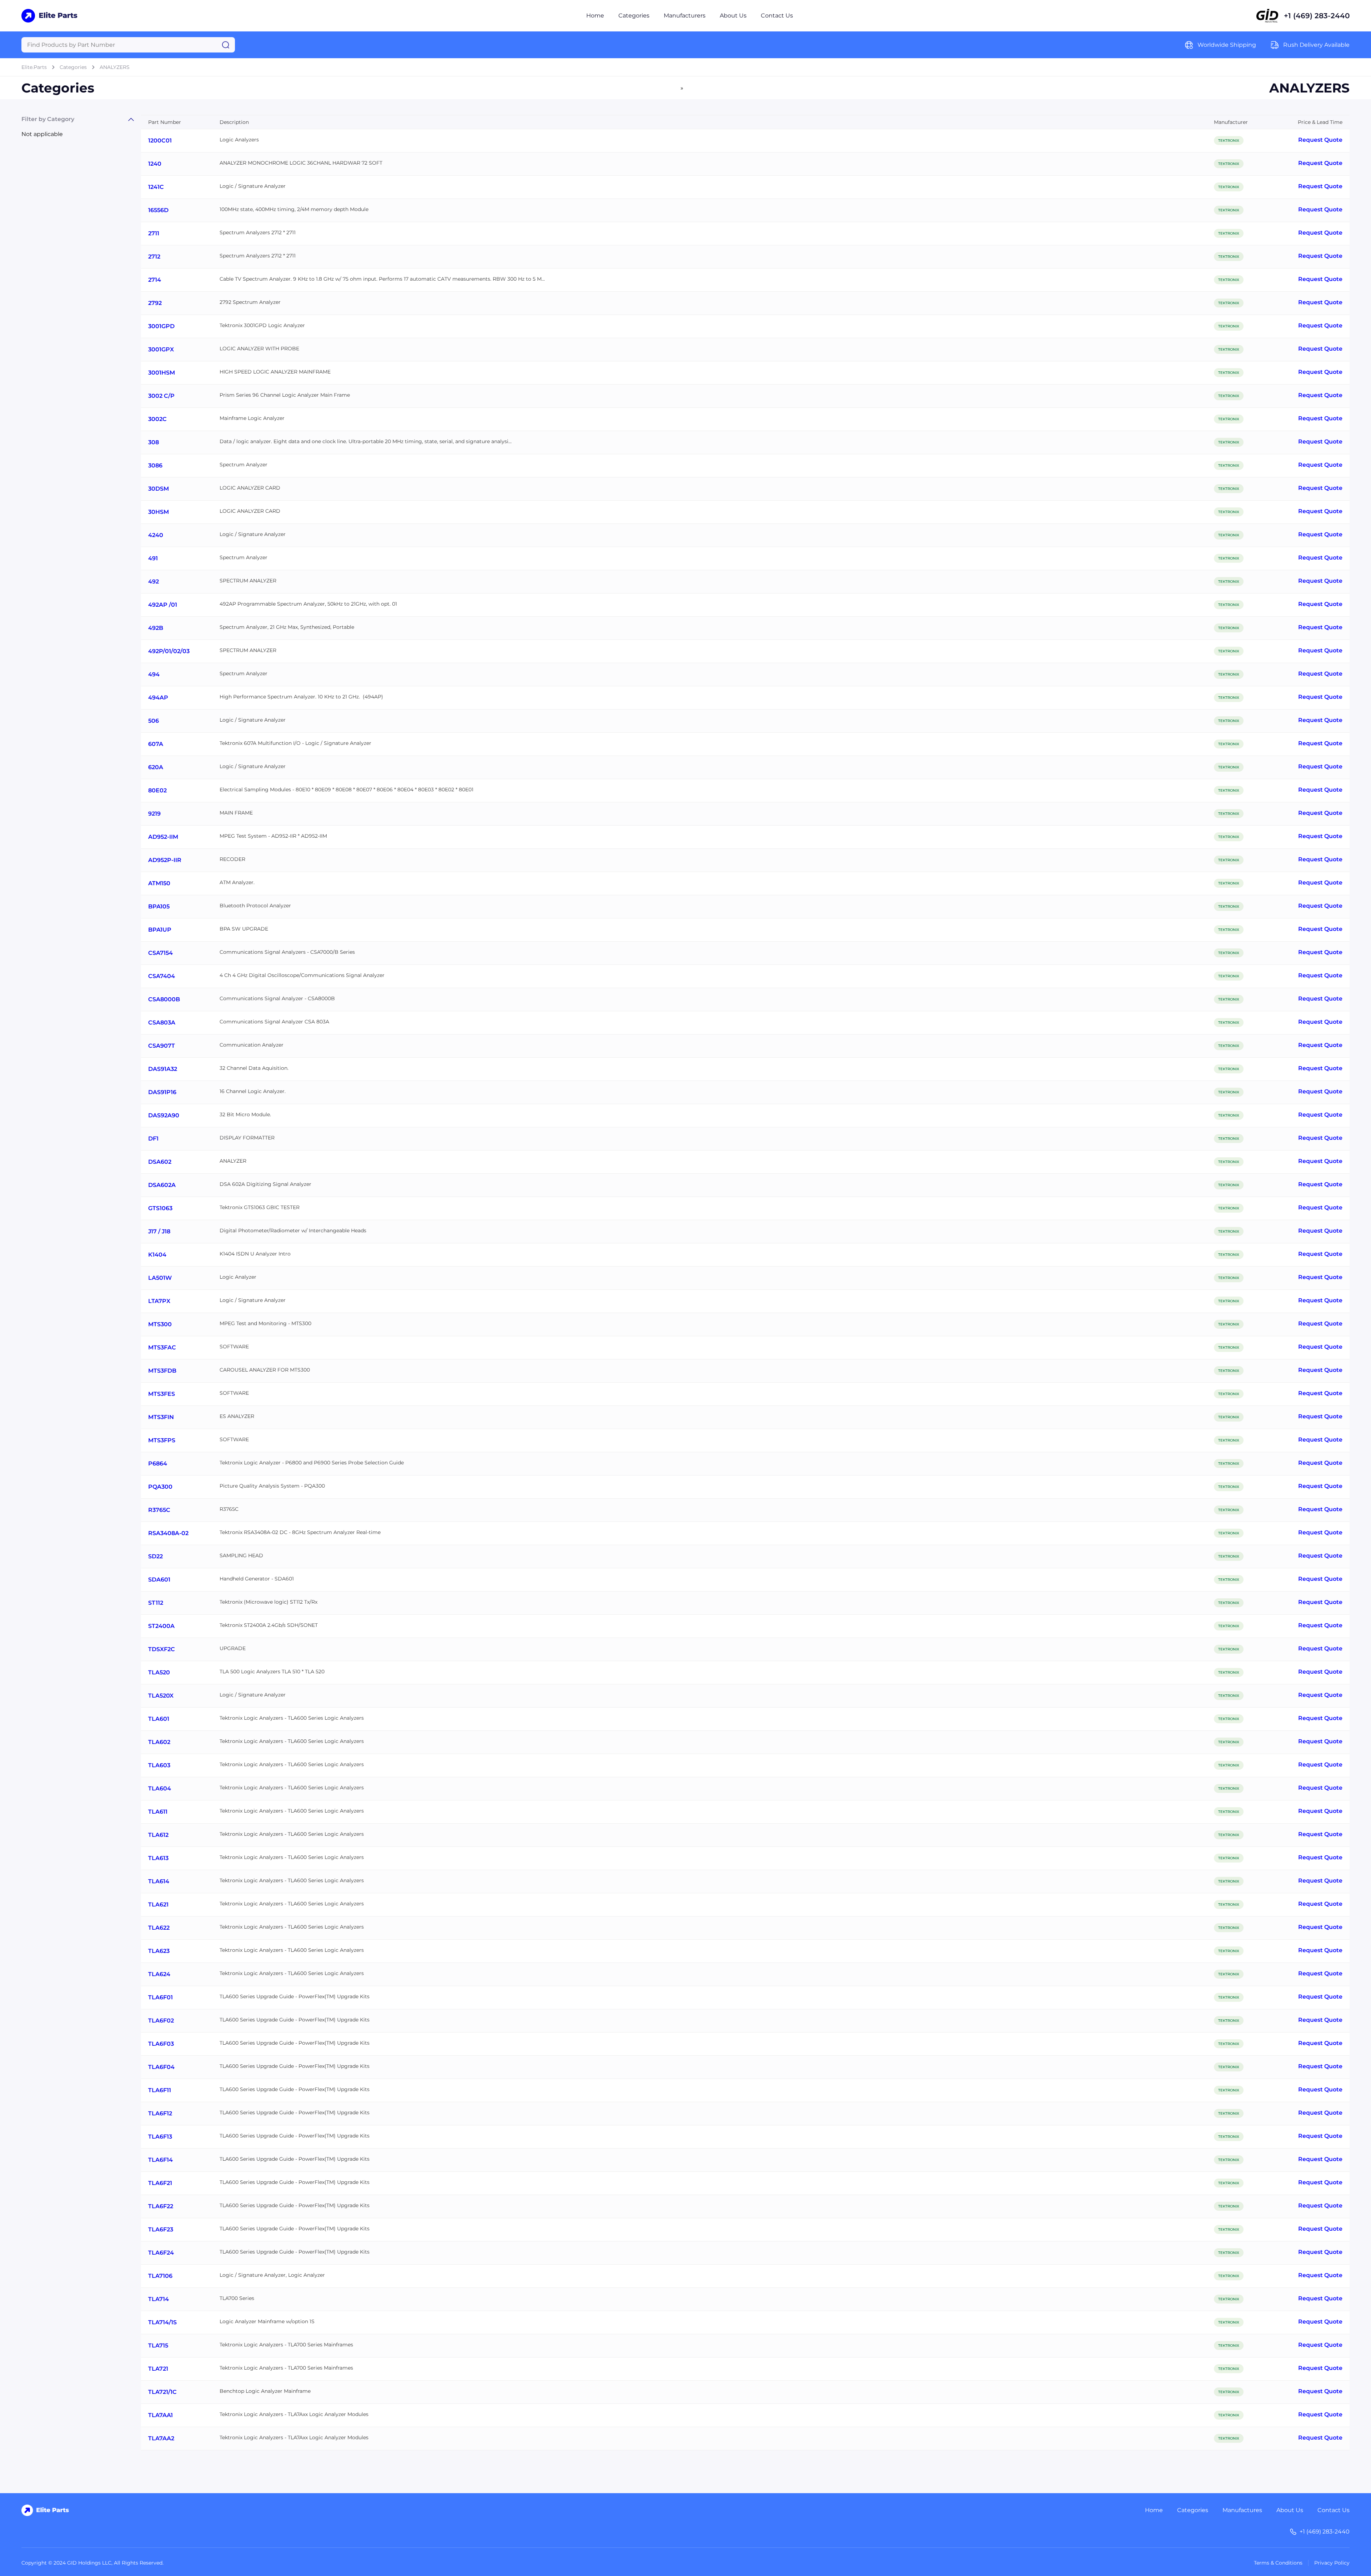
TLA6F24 (161, 2253)
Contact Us (777, 16)
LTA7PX (159, 1301)
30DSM (159, 489)
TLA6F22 (161, 2206)
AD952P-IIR (165, 860)
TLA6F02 (161, 2021)
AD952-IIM (163, 837)
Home (595, 16)
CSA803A (162, 1023)
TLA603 (159, 1765)
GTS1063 (160, 1208)
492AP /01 (163, 605)
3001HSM (162, 373)
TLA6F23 (161, 2229)
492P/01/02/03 (169, 651)
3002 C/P (161, 396)
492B (156, 628)
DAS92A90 (164, 1115)
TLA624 (159, 1974)
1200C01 (160, 141)
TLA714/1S (162, 2322)
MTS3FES (162, 1394)
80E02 (157, 790)
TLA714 (159, 2299)
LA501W (160, 1278)
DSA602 (160, 1162)
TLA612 (158, 1835)
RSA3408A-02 (168, 1533)
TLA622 (159, 1928)
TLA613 (158, 1858)
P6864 (158, 1464)
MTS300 (160, 1324)
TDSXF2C (162, 1649)
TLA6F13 (160, 2137)
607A (156, 744)
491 (153, 558)
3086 (155, 465)
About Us (733, 16)
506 (154, 721)
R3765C (159, 1510)
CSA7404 (162, 976)
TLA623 (159, 1951)
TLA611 (158, 1812)
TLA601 (159, 1719)
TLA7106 (160, 2276)
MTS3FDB (162, 1371)
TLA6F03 (161, 2044)
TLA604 (160, 1788)
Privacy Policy (1332, 2563)
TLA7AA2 (161, 2438)
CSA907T (162, 1046)
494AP (158, 698)
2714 (155, 280)
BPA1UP (160, 930)
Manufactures (1242, 2510)
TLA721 (158, 2369)
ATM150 (159, 883)
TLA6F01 (160, 1997)
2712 (154, 257)
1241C (156, 187)
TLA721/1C (162, 2392)
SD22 (155, 1556)
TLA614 (159, 1881)
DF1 (153, 1139)
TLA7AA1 (160, 2415)
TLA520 (159, 1672)
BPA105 (159, 906)
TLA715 (158, 2346)
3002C (157, 419)
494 (154, 674)
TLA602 (159, 1742)
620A (156, 767)
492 (154, 582)
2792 (155, 303)
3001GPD (161, 326)
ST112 (156, 1603)
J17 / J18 (159, 1231)
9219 (154, 814)
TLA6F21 (160, 2183)
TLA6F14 (160, 2160)
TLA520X (161, 1696)
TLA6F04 (161, 2067)
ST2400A (161, 1626)
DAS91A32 (163, 1069)
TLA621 (158, 1905)
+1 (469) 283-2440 (1317, 16)
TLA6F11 (160, 2090)
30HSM (159, 512)
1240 (155, 164)
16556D (158, 210)
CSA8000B (164, 999)
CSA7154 (160, 953)
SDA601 (159, 1580)
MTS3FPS (162, 1440)
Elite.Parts (34, 67)
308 (154, 442)
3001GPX (161, 349)
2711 (154, 233)
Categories (634, 16)
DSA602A (162, 1185)
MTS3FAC (162, 1347)
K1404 (157, 1255)
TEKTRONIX (1229, 141)
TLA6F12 (160, 2113)
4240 (156, 535)
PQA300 (160, 1487)
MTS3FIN (161, 1417)
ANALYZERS (115, 67)
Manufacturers (685, 16)
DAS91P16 (162, 1092)
